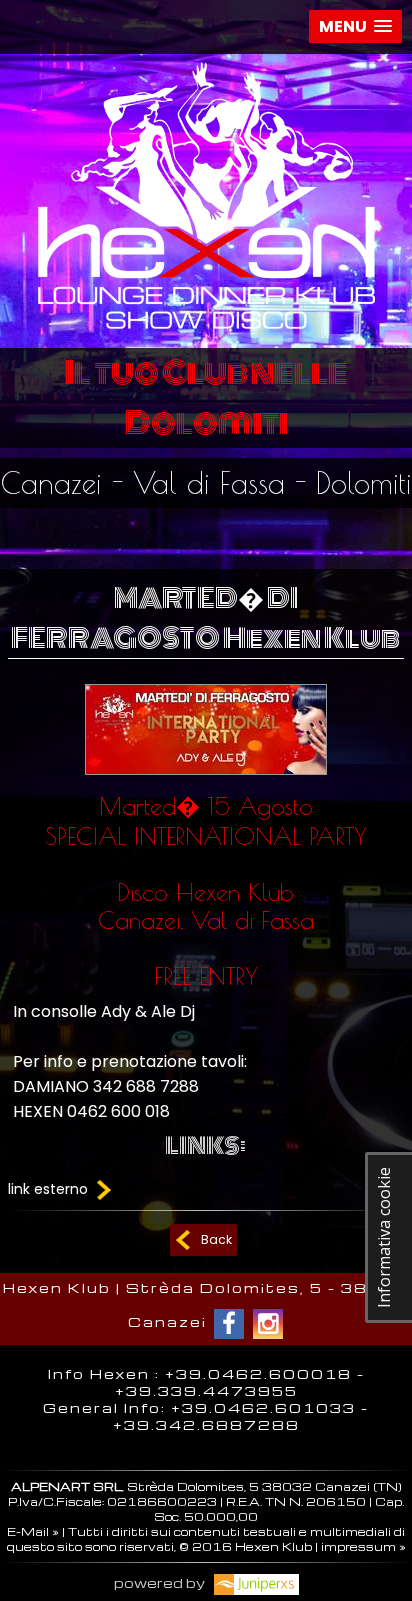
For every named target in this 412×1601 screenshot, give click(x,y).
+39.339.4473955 (206, 1390)
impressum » (363, 1546)
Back (216, 1239)
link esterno (50, 1189)
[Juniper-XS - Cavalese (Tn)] (253, 1582)
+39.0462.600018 (258, 1373)
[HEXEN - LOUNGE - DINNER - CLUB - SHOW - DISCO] (206, 332)
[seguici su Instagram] (268, 1324)
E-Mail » (33, 1531)
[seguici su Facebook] (229, 1324)
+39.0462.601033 (263, 1407)
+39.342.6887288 (206, 1424)
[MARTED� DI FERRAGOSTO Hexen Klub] (206, 779)
